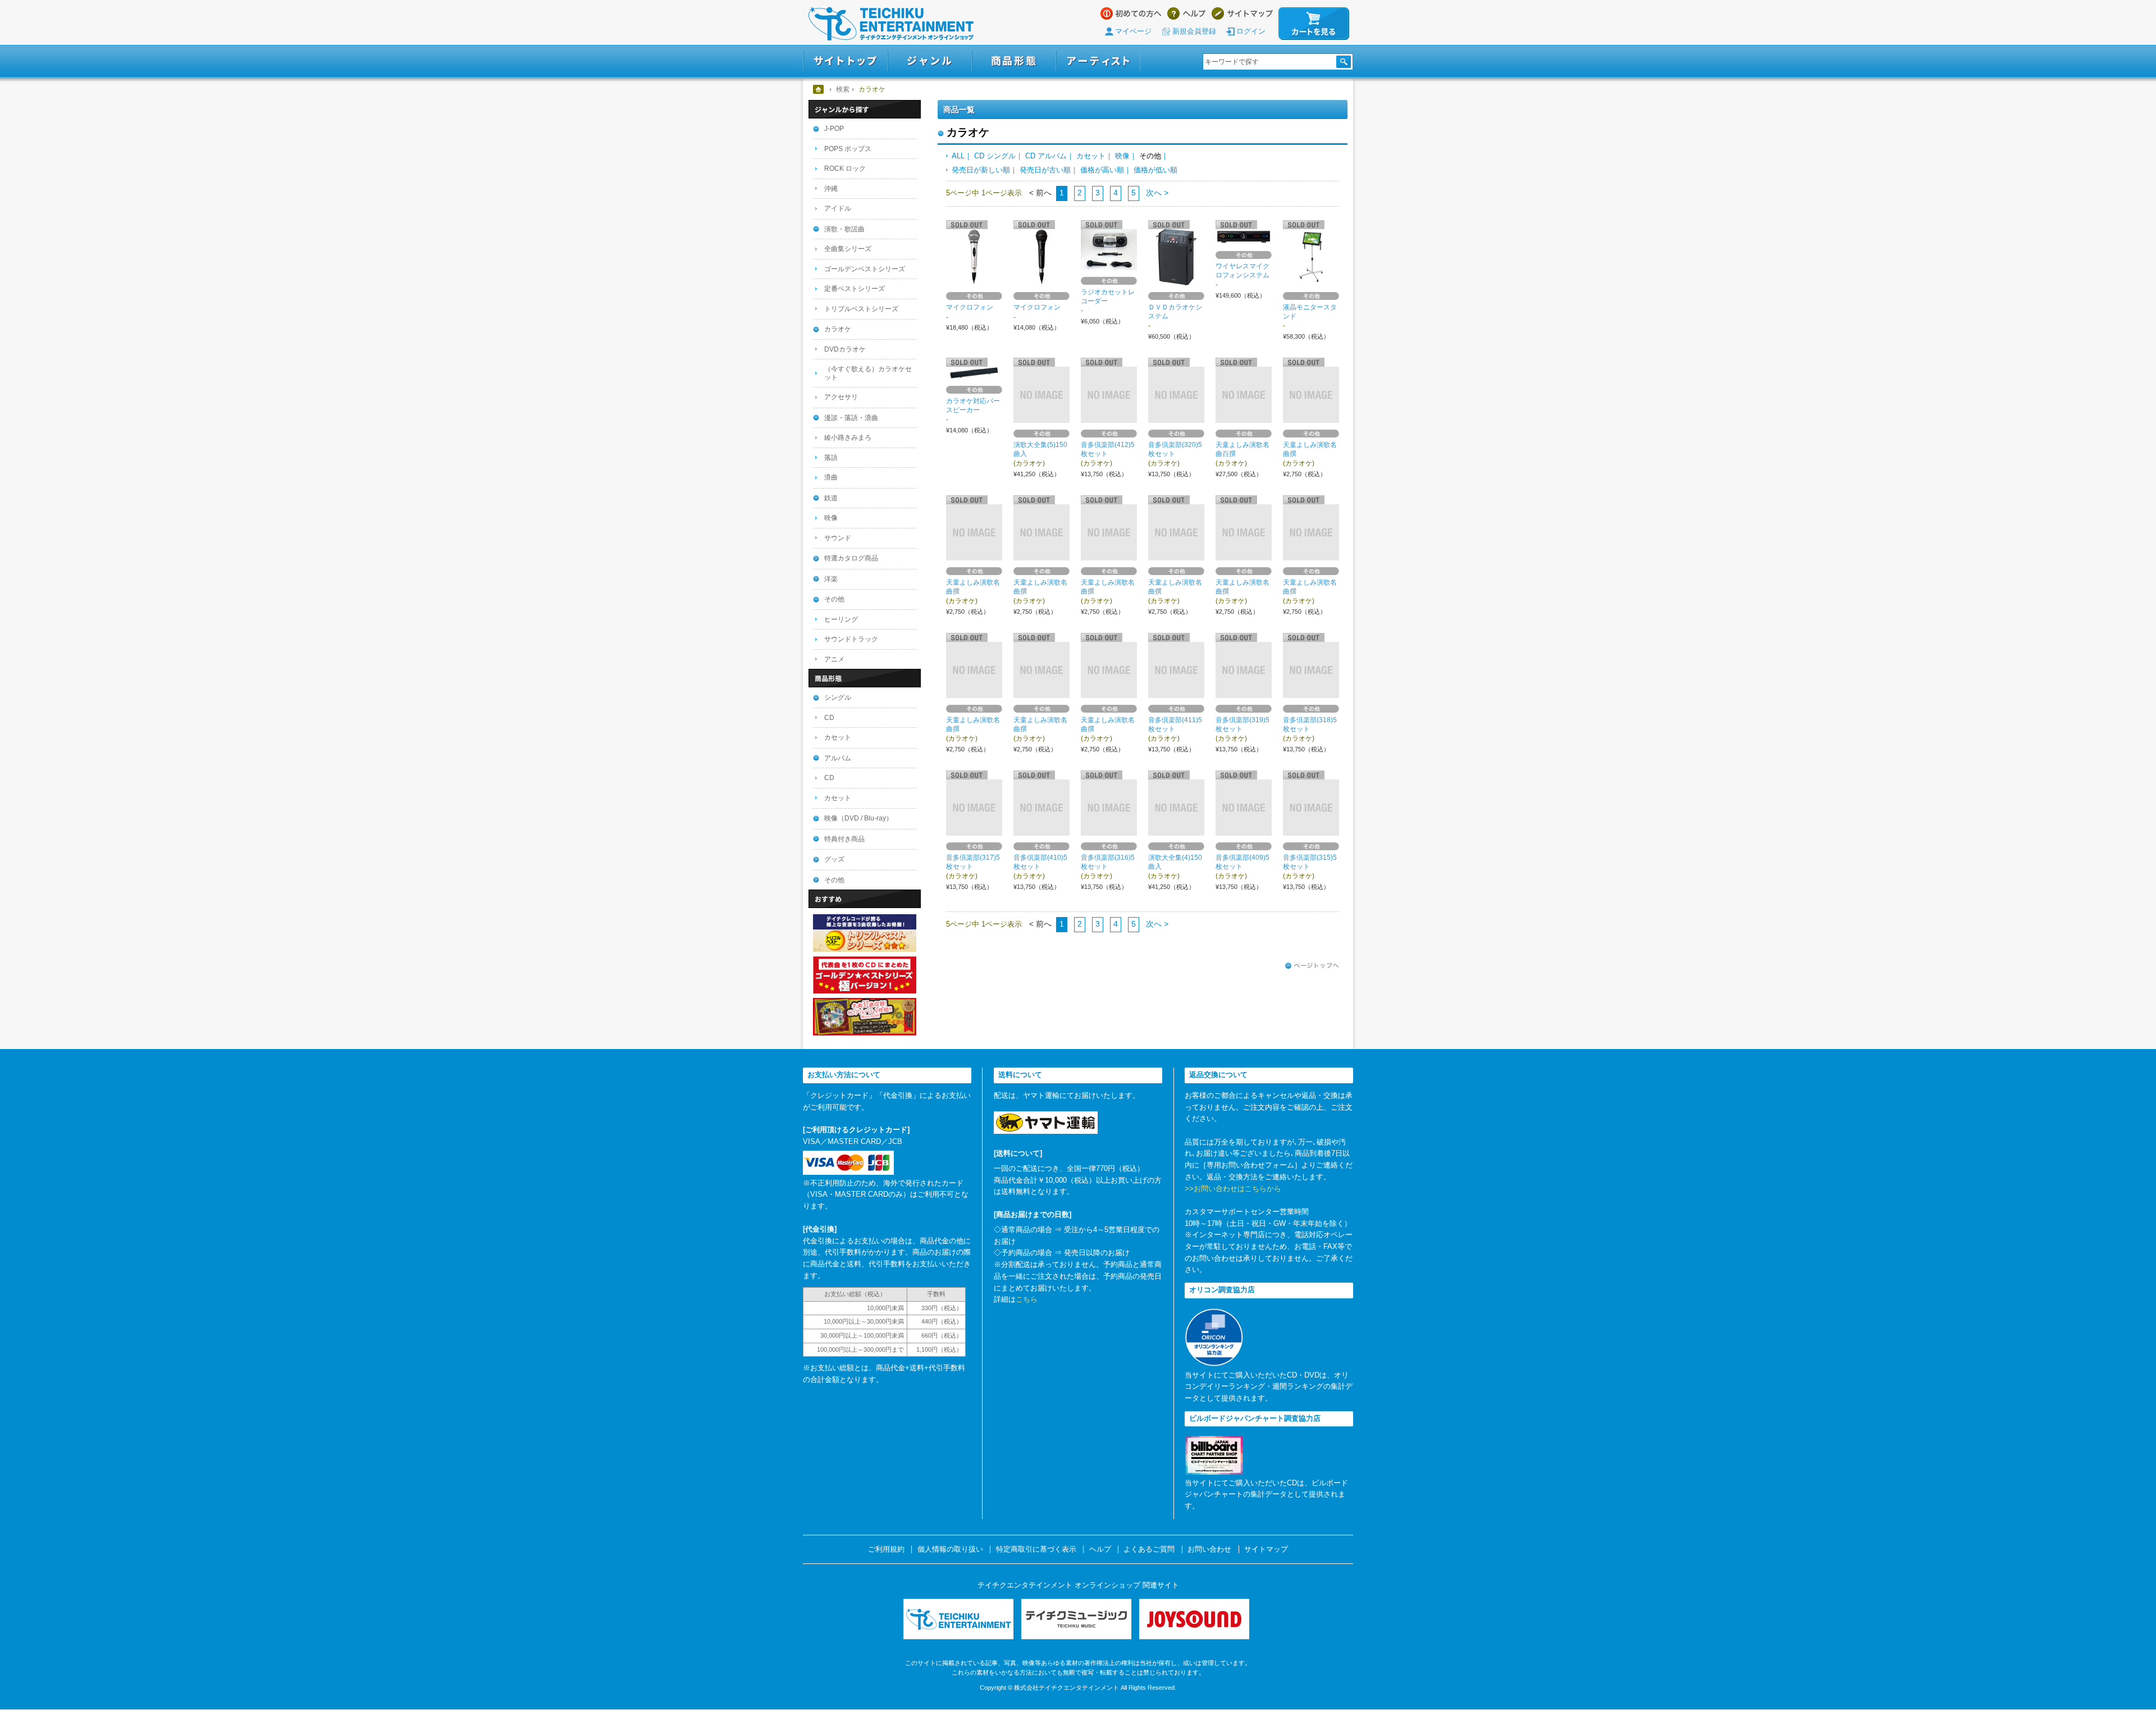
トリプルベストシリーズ (861, 309)
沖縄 (831, 189)
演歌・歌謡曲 (844, 229)
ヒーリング (841, 619)
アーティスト (1098, 61)
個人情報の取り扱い (950, 1549)
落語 (831, 458)
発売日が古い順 (1045, 170)
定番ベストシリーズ (855, 289)
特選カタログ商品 (851, 558)
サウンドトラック (851, 639)
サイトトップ (845, 61)
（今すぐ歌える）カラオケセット (868, 373)
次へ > (1156, 193)
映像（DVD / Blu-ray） (858, 818)
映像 (1122, 156)
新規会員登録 (1194, 31)
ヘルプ (1187, 13)
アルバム (838, 758)
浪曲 (831, 477)
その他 (834, 599)
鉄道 (831, 498)
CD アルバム (1046, 156)
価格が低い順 (1155, 170)
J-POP (834, 129)
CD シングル (995, 156)
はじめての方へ (1131, 13)
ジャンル (930, 61)
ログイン (1251, 31)
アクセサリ (841, 397)
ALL (958, 156)
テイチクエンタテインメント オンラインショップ (891, 24)
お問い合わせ (1209, 1549)
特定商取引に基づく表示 (1036, 1549)
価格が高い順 (1102, 170)
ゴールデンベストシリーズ (865, 269)
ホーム (819, 89)
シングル (838, 697)
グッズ (834, 859)
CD (829, 718)
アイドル (838, 208)
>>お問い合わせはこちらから (1233, 1189)
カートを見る (1314, 24)
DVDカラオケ (845, 349)
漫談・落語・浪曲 (851, 418)
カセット (1091, 156)
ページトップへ (1312, 966)
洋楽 (831, 579)
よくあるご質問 (1149, 1549)
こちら (1027, 1299)
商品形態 (1014, 61)
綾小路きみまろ (848, 437)
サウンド (838, 538)
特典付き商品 (844, 839)
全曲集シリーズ (848, 249)
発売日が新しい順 (981, 170)
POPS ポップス (848, 149)
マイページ (1133, 31)
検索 (843, 89)
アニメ (834, 659)
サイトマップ (1242, 13)
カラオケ (838, 329)
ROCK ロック (845, 168)
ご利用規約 (886, 1549)
